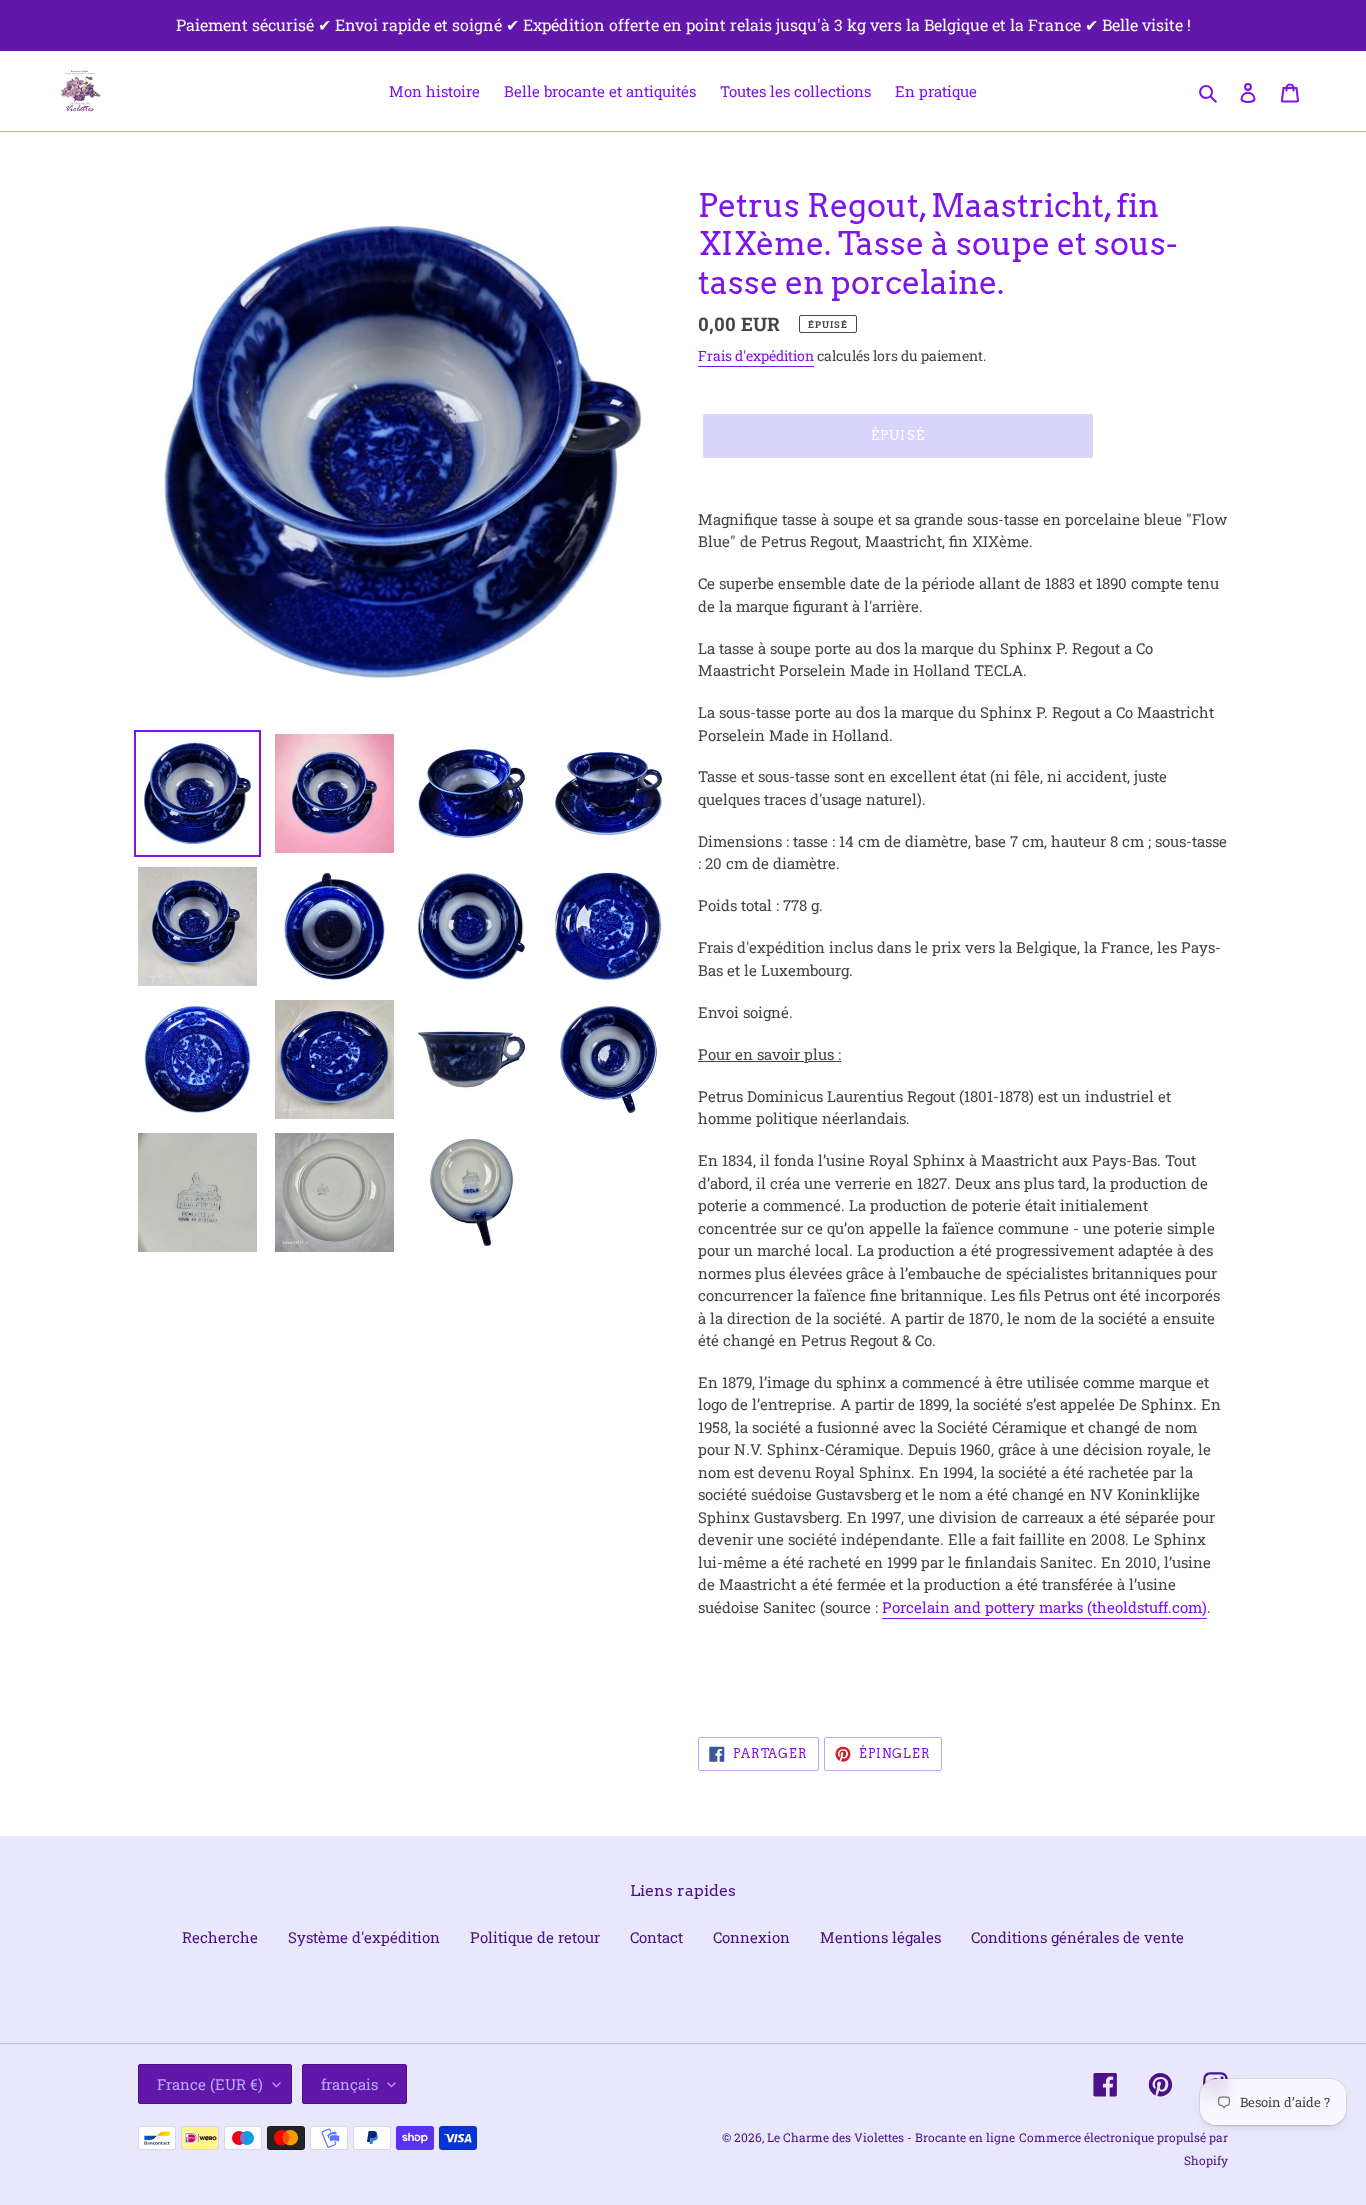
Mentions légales (880, 1937)
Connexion (751, 1937)
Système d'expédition (364, 1937)
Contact (656, 1937)
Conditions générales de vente (1077, 1937)
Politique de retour (535, 1937)
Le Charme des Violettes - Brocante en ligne (891, 2137)
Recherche (220, 1937)
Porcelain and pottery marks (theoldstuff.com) (1044, 1607)
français (349, 2084)
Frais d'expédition (756, 355)
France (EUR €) (210, 2084)
